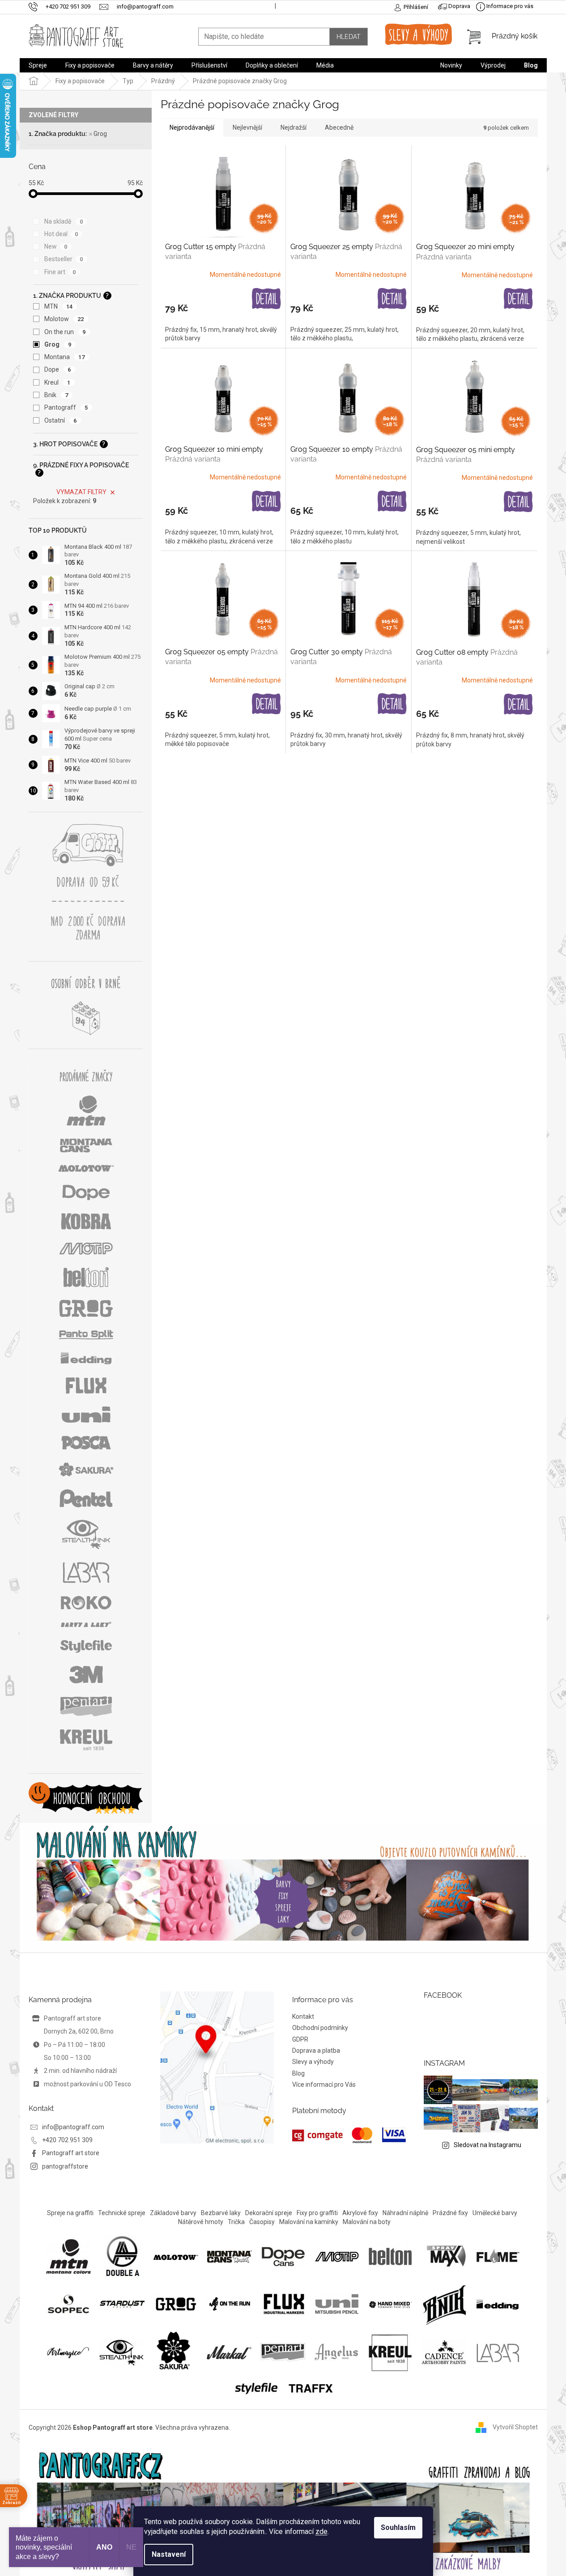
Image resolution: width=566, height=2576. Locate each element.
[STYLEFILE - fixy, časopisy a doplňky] (256, 2387)
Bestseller (64, 259)
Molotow (64, 319)
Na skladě (64, 221)
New (56, 246)
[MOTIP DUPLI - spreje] (337, 2256)
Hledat (349, 37)
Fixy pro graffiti (317, 2213)
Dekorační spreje (269, 2213)
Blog (298, 2073)
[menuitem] (38, 65)
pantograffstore (65, 2166)
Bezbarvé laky (221, 2213)
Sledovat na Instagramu (487, 2145)
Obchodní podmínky (320, 2028)
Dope (58, 369)
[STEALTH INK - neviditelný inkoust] (122, 2352)
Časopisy (262, 2222)
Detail (266, 299)
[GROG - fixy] (176, 2304)
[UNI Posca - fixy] (337, 2304)
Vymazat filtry (81, 492)
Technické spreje (122, 2213)
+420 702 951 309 (67, 2140)
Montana (65, 357)
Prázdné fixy (450, 2213)
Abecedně (339, 127)
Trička (236, 2222)
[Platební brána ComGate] (349, 2135)
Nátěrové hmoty (201, 2222)
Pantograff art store (71, 2153)
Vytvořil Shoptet (515, 2427)
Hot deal (61, 234)
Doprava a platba (316, 2051)
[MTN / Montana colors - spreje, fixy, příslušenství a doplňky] (68, 2256)
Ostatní (61, 420)
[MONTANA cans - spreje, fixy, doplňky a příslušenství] (230, 2256)
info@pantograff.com (73, 2127)
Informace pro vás (509, 6)
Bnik (56, 395)
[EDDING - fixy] (498, 2304)
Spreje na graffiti (70, 2213)
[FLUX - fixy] (283, 2304)
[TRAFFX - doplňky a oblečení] (310, 2387)
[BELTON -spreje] (391, 2256)
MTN (59, 306)
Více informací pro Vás (324, 2085)
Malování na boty (367, 2222)
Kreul (57, 382)
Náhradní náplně (405, 2213)
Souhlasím (398, 2527)
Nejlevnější (247, 127)
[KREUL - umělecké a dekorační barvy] (390, 2352)
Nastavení (169, 2554)
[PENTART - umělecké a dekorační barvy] (283, 2352)
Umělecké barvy (495, 2213)
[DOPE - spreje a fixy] (283, 2256)
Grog (100, 134)
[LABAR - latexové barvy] (498, 2352)
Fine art (60, 272)
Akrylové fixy (360, 2213)
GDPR (300, 2039)
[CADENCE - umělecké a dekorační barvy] (444, 2352)
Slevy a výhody (313, 2062)
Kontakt (303, 2017)
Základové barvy (173, 2213)
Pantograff (66, 407)
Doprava (459, 6)
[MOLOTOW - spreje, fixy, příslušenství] (176, 2256)
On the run (65, 332)
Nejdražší (294, 127)
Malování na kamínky (309, 2222)
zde (321, 2532)
